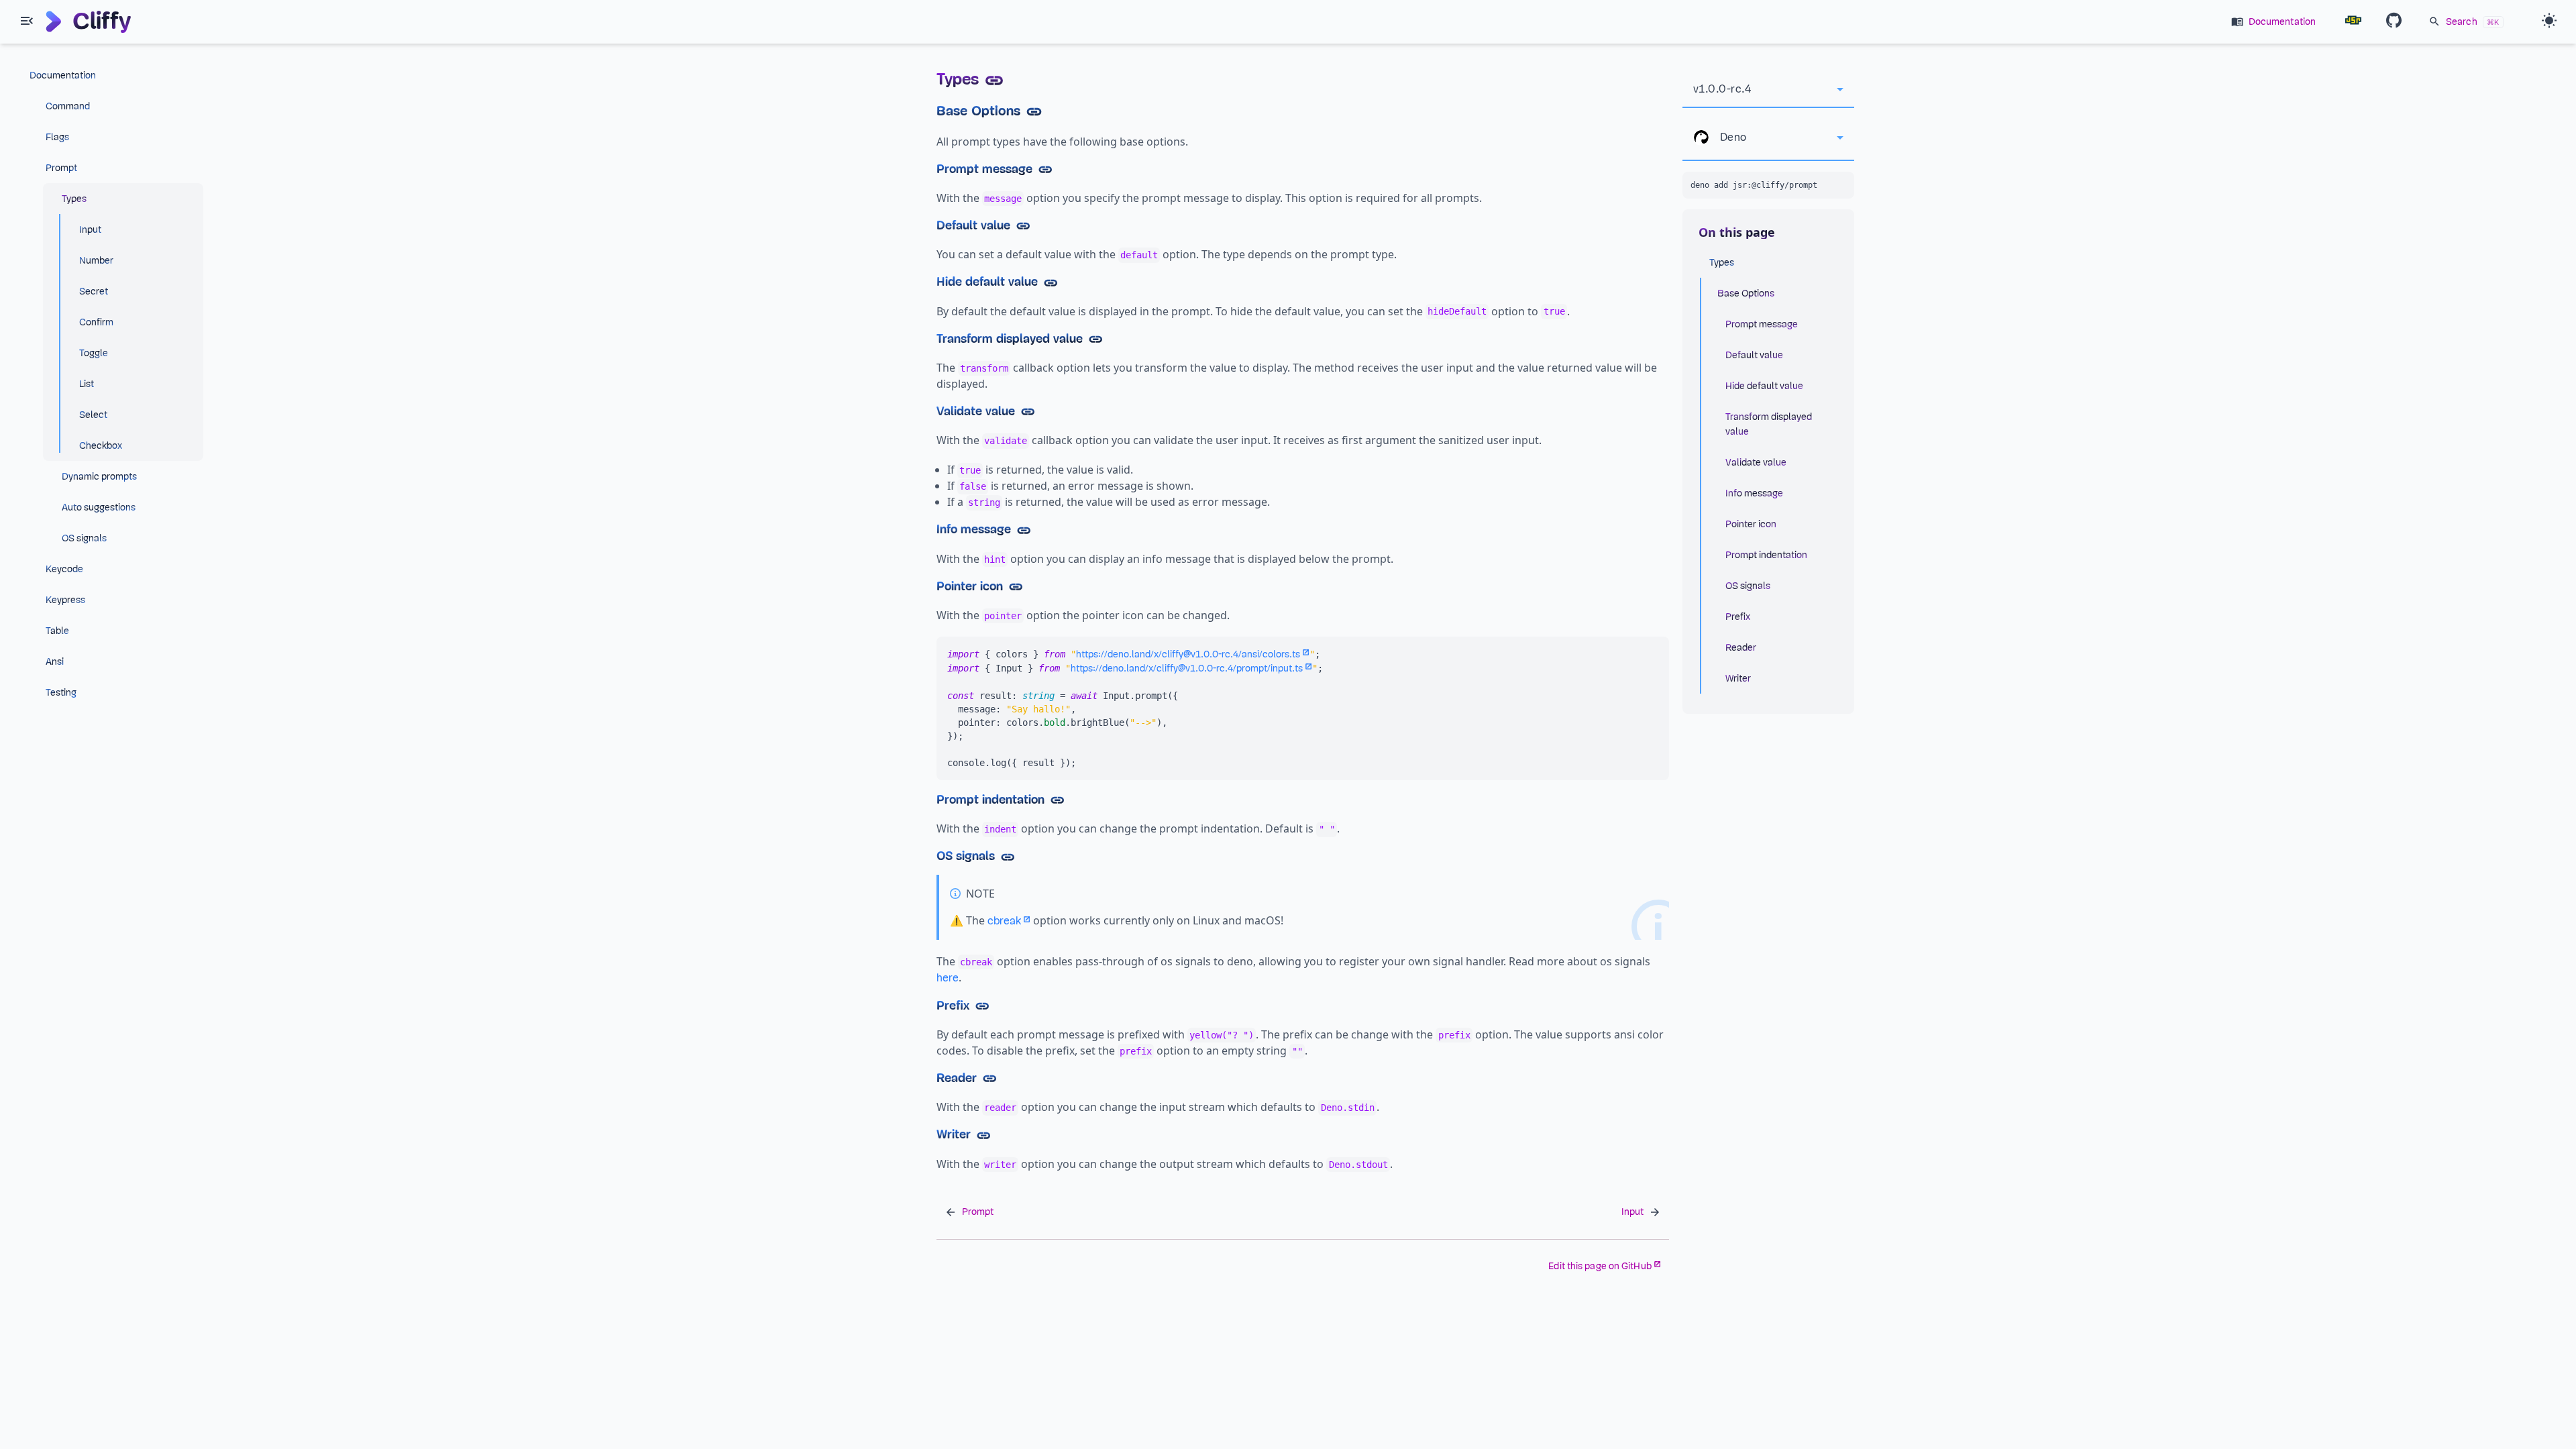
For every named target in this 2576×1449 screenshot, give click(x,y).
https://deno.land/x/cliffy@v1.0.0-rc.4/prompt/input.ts (1187, 668)
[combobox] (1768, 89)
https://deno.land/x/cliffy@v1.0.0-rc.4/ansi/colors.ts (1188, 654)
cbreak (1004, 921)
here (948, 978)
